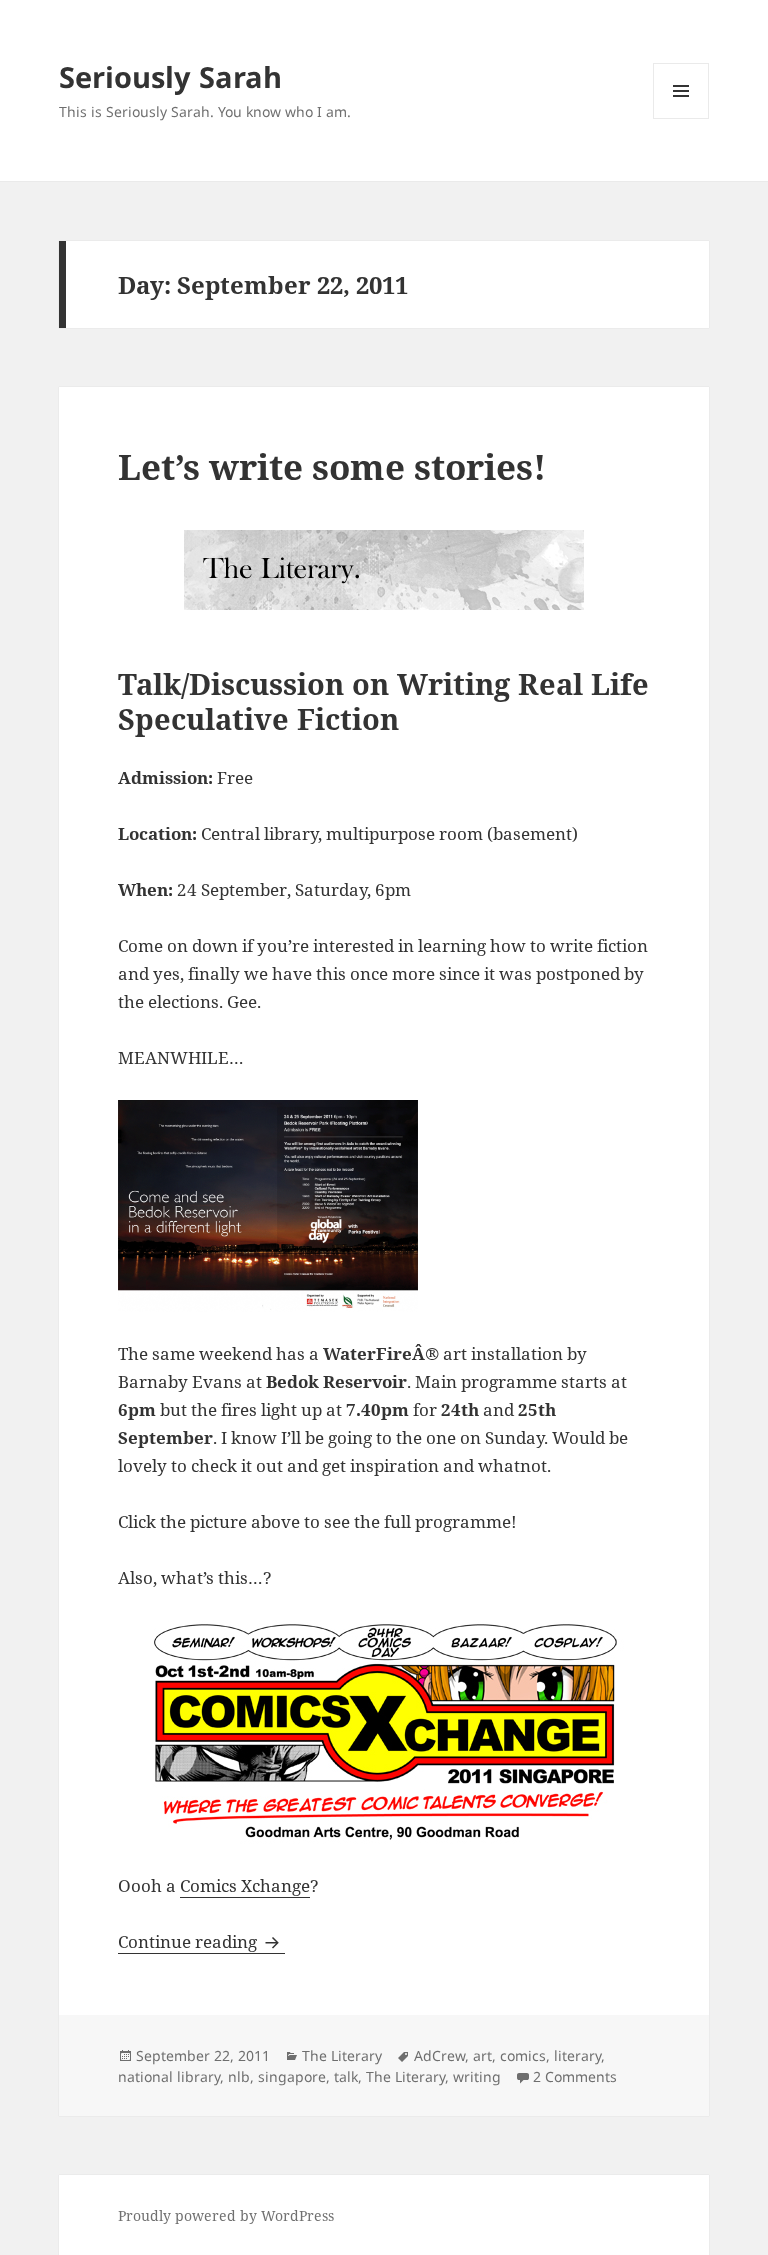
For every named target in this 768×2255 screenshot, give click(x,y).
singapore (292, 2076)
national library (169, 2076)
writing (477, 2076)
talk (346, 2076)
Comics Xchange (245, 1885)
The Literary (342, 2055)
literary (577, 2055)
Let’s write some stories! (332, 466)
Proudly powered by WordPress (226, 2215)
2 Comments (575, 2076)
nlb (239, 2076)
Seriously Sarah (170, 76)
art (482, 2055)
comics (523, 2055)
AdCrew (439, 2055)
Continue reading (201, 1941)
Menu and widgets (681, 118)
